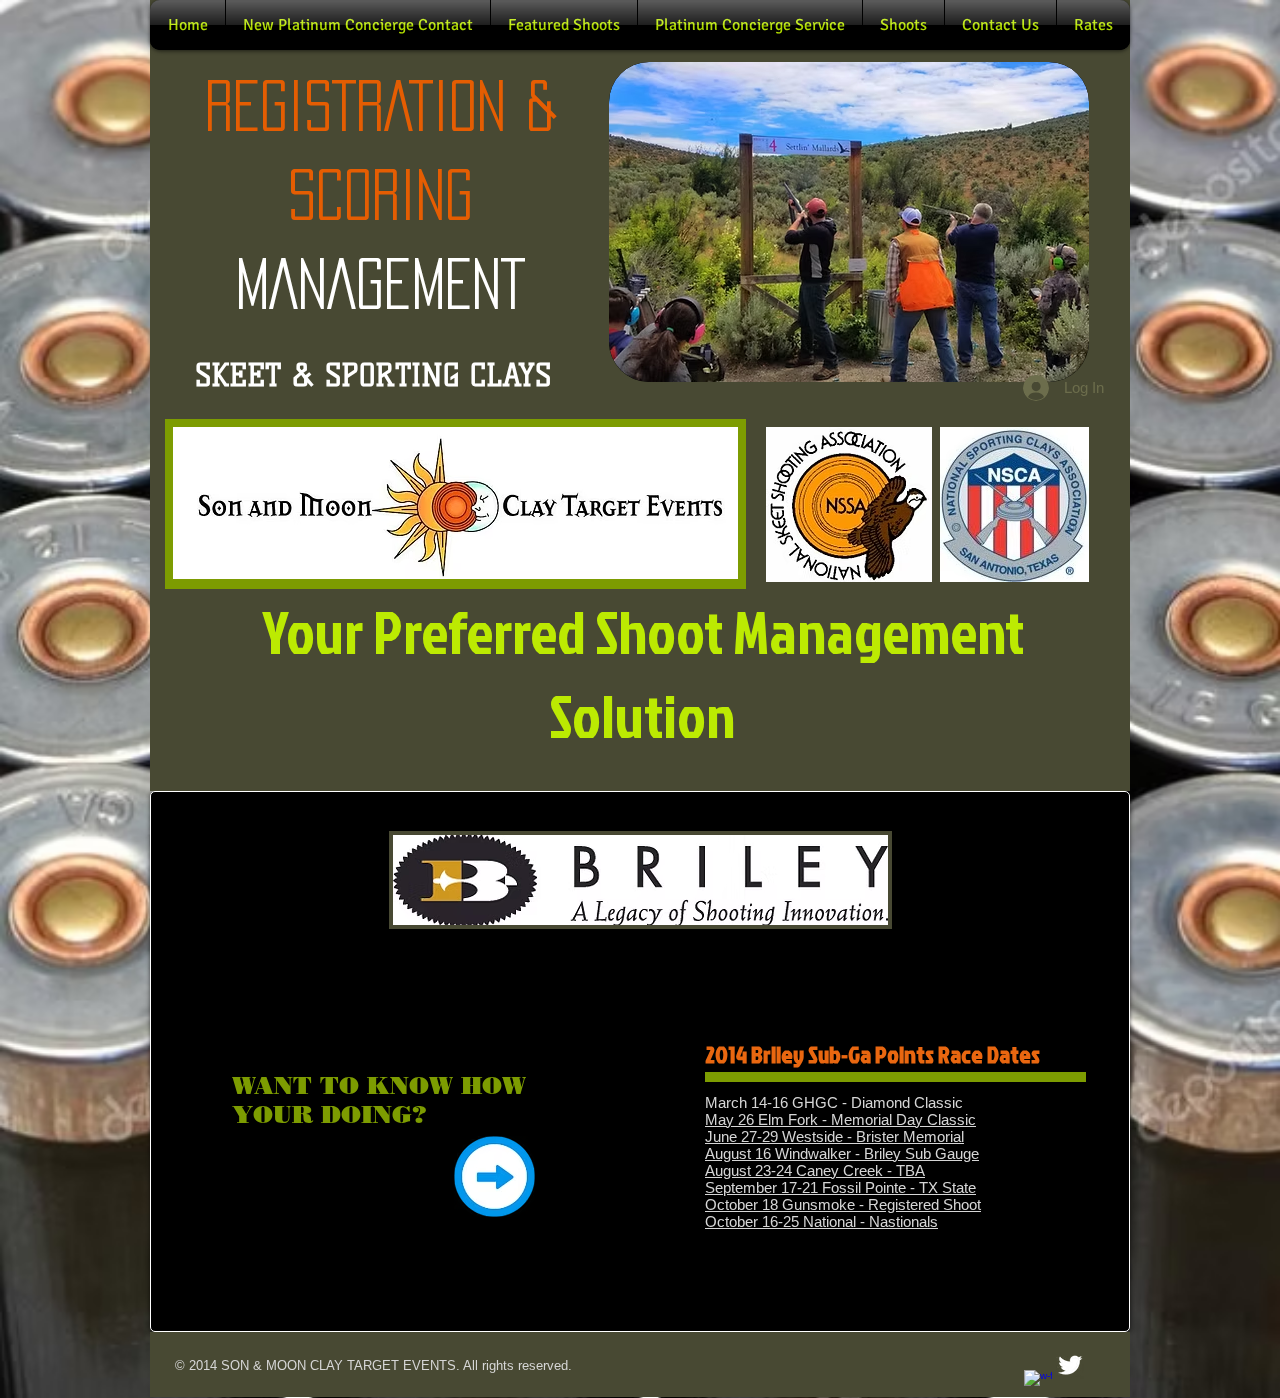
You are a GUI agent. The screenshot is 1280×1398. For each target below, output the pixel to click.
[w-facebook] (1038, 1384)
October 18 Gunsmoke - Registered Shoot (843, 1204)
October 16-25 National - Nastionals (821, 1221)
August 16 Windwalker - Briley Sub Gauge (842, 1153)
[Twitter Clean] (1070, 1365)
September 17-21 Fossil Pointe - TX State (840, 1187)
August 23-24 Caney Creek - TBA (815, 1170)
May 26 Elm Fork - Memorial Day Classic (840, 1119)
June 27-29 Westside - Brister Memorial (834, 1136)
